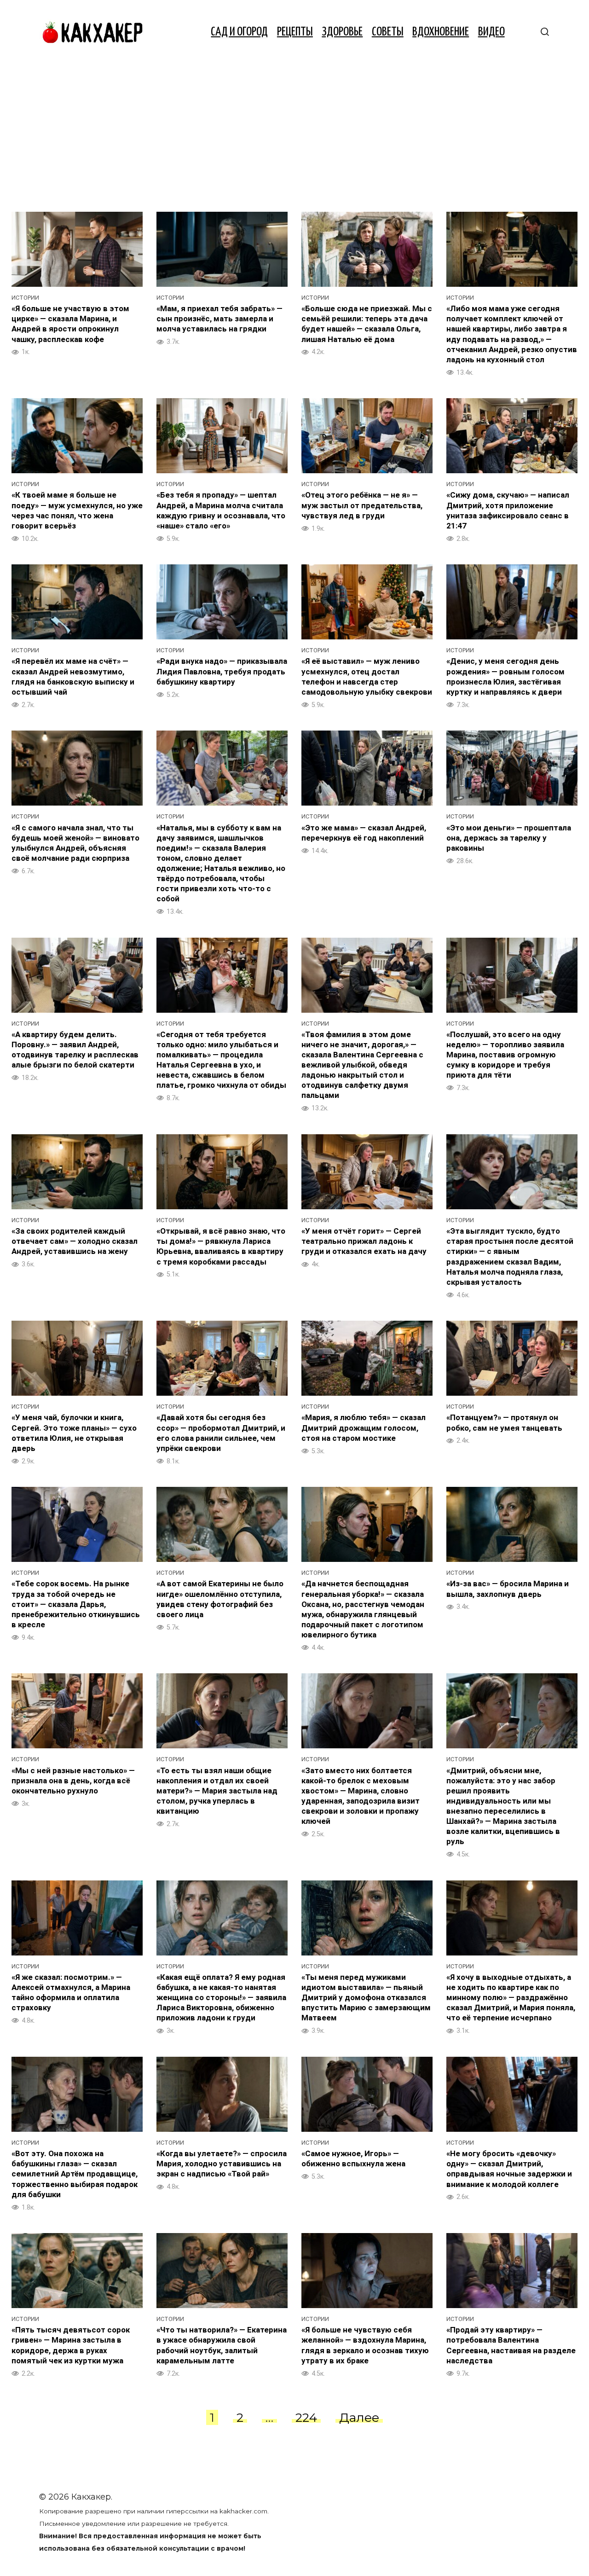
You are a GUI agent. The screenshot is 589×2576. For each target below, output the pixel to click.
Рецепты (295, 32)
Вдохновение (441, 32)
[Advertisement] (294, 133)
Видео (491, 32)
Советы (388, 32)
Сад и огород (239, 32)
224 (306, 2417)
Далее (359, 2417)
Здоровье (342, 32)
